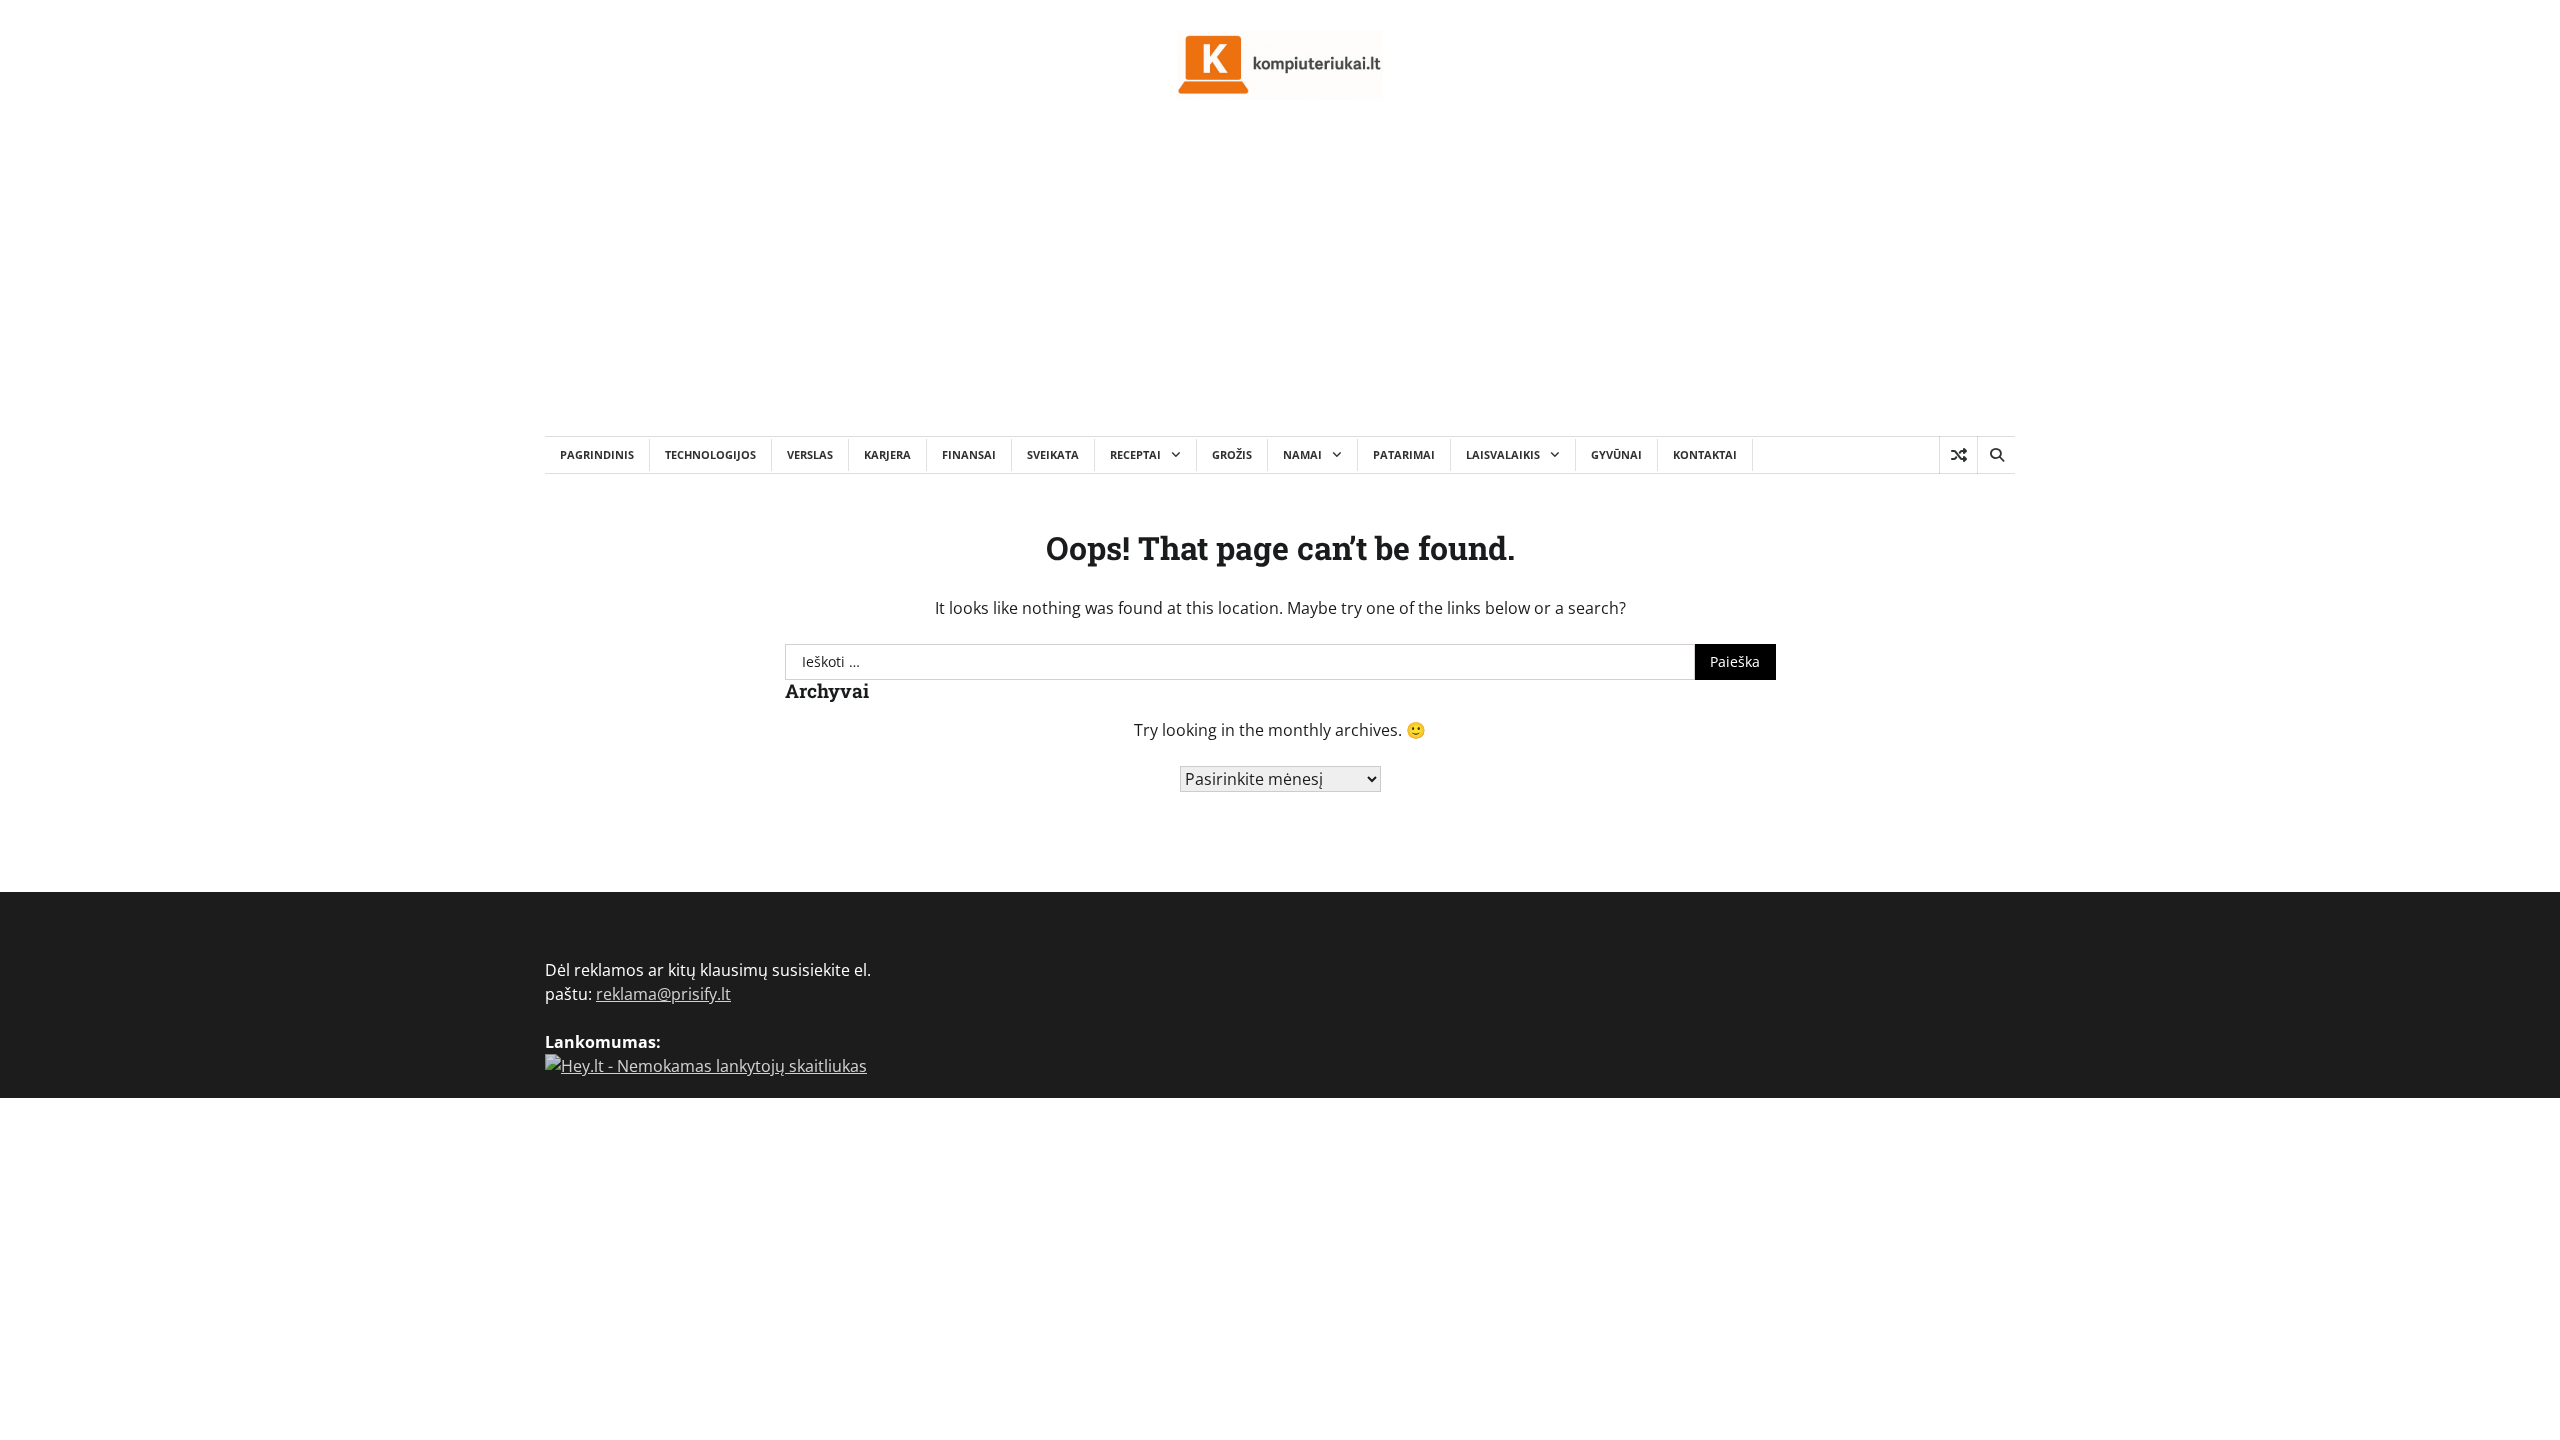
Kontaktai (1705, 454)
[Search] (1996, 455)
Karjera (887, 454)
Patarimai (1404, 454)
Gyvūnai (1616, 454)
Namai (1302, 454)
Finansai (969, 454)
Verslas (810, 454)
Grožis (1232, 454)
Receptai (1135, 454)
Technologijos (710, 454)
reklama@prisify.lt (663, 994)
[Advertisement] (1280, 286)
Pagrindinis (597, 454)
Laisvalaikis (1503, 454)
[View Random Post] (1958, 455)
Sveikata (1053, 454)
